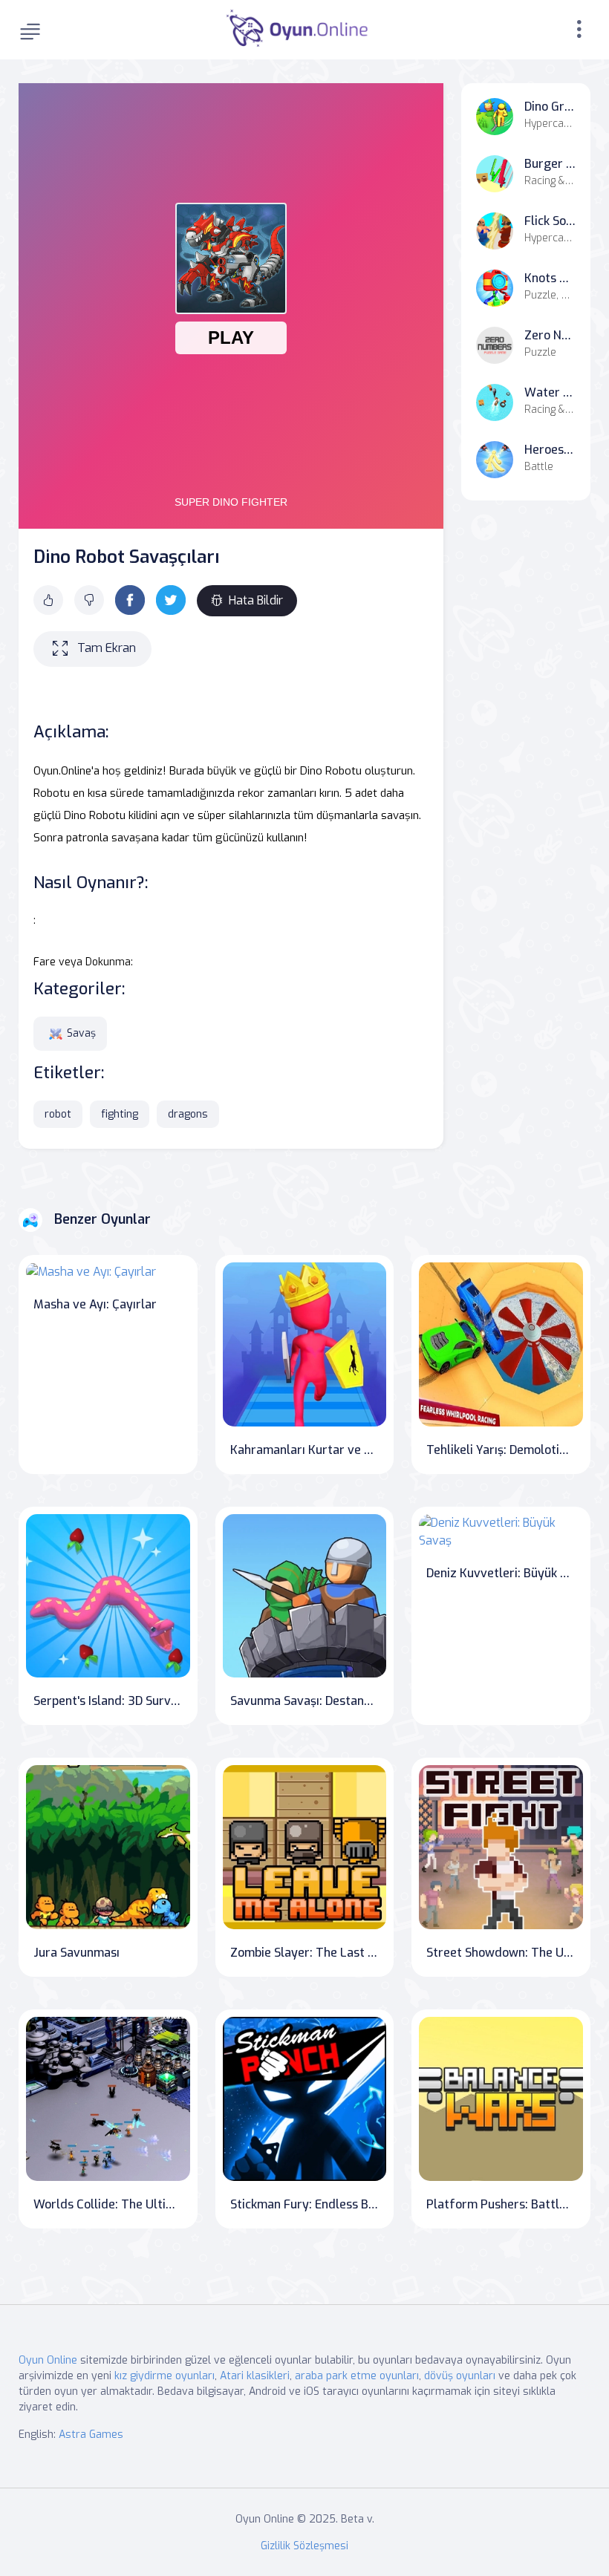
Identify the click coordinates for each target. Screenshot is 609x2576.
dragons (188, 1114)
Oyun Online (48, 2360)
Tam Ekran (107, 648)
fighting (120, 1114)
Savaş (81, 1033)
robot (58, 1114)
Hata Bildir (256, 600)
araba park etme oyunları (357, 2376)
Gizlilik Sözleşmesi (304, 2546)
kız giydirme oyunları (165, 2376)
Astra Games (91, 2435)
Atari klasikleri (255, 2376)
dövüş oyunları (460, 2376)
